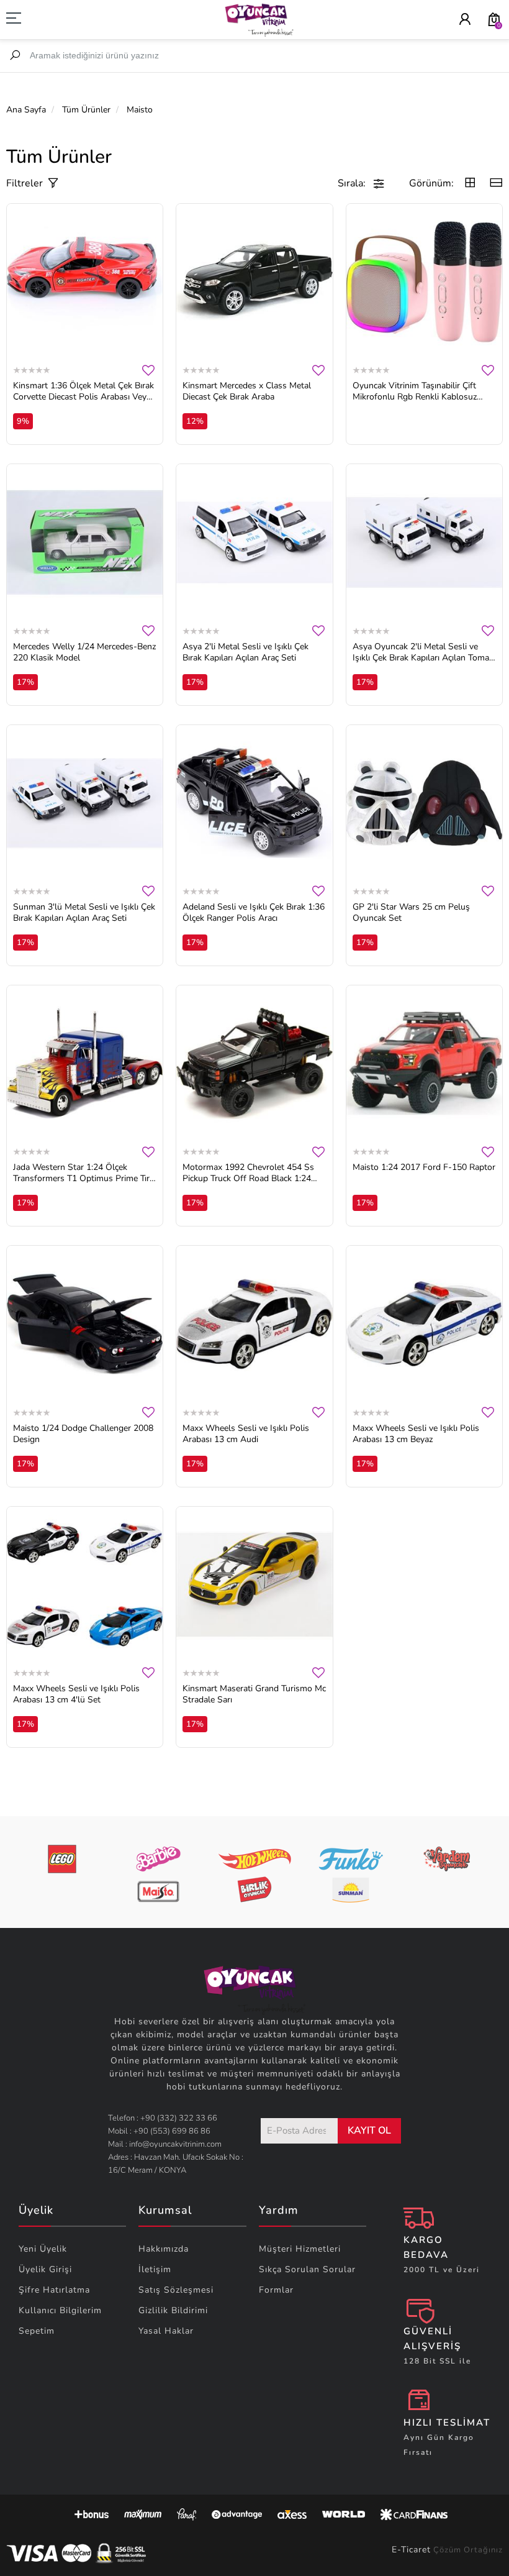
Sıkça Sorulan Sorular (307, 2269)
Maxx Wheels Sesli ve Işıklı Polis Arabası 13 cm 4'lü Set (76, 1694)
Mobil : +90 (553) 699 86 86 (159, 2131)
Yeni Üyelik (43, 2249)
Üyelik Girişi (45, 2269)
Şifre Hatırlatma (54, 2290)
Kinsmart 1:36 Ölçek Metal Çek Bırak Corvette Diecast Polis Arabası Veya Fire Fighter (83, 391)
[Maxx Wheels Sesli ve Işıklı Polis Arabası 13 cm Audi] (254, 1324)
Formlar (276, 2290)
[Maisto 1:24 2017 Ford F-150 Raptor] (424, 1063)
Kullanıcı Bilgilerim (60, 2310)
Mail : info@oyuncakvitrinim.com (165, 2144)
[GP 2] (424, 803)
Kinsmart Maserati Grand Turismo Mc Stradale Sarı (254, 1694)
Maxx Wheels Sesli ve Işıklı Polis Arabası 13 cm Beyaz (416, 1434)
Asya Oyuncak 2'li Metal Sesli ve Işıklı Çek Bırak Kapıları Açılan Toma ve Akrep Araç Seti (421, 652)
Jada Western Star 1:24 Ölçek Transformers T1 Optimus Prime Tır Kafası (81, 1173)
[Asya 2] (254, 542)
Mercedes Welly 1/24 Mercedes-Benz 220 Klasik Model (84, 652)
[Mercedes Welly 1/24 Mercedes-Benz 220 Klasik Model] (85, 542)
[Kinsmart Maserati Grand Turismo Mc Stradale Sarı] (254, 1585)
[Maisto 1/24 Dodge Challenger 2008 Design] (85, 1324)
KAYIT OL (369, 2131)
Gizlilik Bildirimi (173, 2310)
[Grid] (470, 184)
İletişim (155, 2269)
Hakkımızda (164, 2249)
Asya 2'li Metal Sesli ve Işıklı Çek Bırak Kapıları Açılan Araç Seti (245, 652)
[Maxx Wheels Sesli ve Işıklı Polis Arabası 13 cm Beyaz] (424, 1324)
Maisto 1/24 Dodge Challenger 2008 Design (83, 1434)
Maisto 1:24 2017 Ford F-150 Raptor (424, 1167)
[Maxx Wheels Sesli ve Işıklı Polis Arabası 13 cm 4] (85, 1585)
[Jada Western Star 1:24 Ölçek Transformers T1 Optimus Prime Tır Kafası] (85, 1063)
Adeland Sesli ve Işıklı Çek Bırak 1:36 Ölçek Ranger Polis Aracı (254, 913)
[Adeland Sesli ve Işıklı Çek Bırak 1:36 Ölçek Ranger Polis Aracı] (254, 803)
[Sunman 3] (85, 803)
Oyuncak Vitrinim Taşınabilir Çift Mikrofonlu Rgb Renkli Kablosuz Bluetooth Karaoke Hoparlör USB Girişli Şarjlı (417, 391)
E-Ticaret (411, 2550)
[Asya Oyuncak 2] (424, 542)
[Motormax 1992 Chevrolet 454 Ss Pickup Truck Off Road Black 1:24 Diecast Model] (254, 1063)
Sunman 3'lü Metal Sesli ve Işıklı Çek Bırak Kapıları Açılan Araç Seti (84, 913)
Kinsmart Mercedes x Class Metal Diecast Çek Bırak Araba (247, 391)
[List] (496, 184)
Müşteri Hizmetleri (300, 2249)
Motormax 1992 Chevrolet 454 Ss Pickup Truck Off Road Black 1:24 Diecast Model (248, 1173)
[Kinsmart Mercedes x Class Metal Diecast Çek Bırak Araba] (254, 282)
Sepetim (37, 2331)
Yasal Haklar (166, 2331)
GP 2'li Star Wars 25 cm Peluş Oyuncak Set (411, 913)
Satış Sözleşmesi (176, 2290)
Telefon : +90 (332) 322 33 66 (163, 2118)
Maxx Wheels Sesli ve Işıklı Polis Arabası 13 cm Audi (246, 1434)
